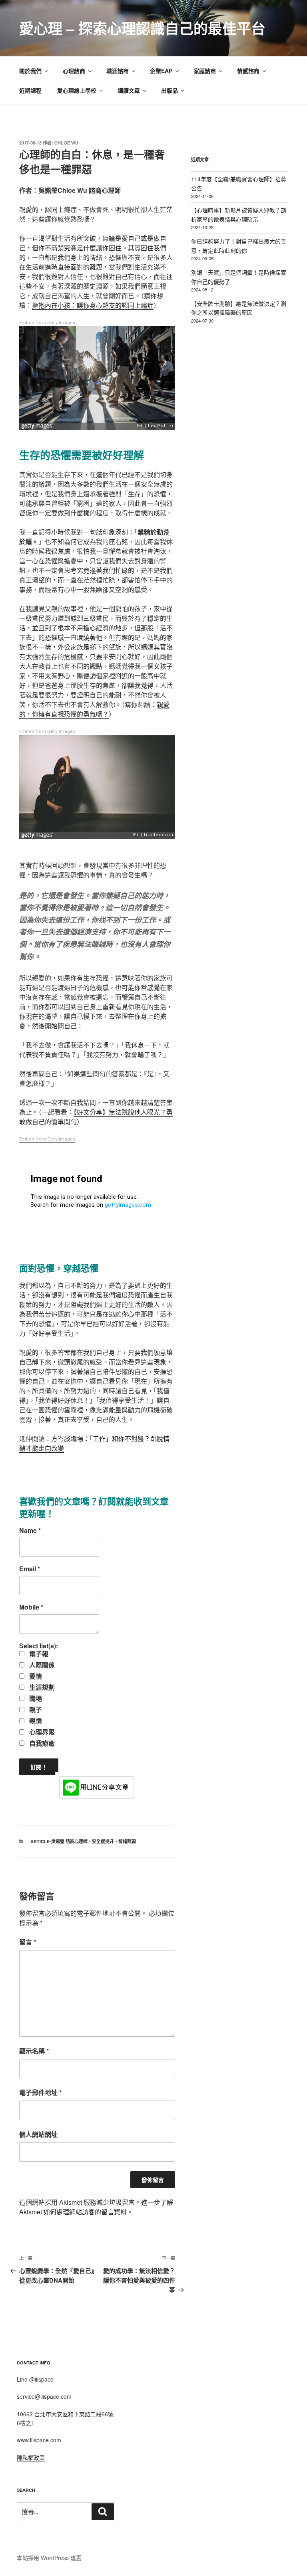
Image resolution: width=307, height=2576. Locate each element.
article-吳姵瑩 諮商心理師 (59, 1841)
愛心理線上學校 (77, 90)
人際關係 (41, 1665)
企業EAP (161, 71)
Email (30, 1569)
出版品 (169, 90)
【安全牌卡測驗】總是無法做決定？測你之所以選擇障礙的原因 (239, 308)
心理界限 (41, 1732)
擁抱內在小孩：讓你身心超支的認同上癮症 (93, 305)
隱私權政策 (31, 2457)
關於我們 (30, 71)
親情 (35, 1721)
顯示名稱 (34, 2051)
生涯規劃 (41, 1687)
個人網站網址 (38, 2134)
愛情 (35, 1676)
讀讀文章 (129, 90)
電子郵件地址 (40, 2092)
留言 (28, 1942)
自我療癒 (41, 1743)
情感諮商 (248, 71)
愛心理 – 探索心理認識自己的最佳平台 (142, 28)
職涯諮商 (118, 71)
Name (30, 1531)
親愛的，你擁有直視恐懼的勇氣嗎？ (94, 709)
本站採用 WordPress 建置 (49, 2558)
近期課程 (30, 90)
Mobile (31, 1607)
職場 (35, 1699)
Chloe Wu (66, 143)
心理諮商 (74, 71)
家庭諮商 (205, 71)
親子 (35, 1710)
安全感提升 (103, 1841)
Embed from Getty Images (47, 323)
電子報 (38, 1654)
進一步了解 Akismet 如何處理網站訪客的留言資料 (96, 2207)
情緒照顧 (127, 1841)
